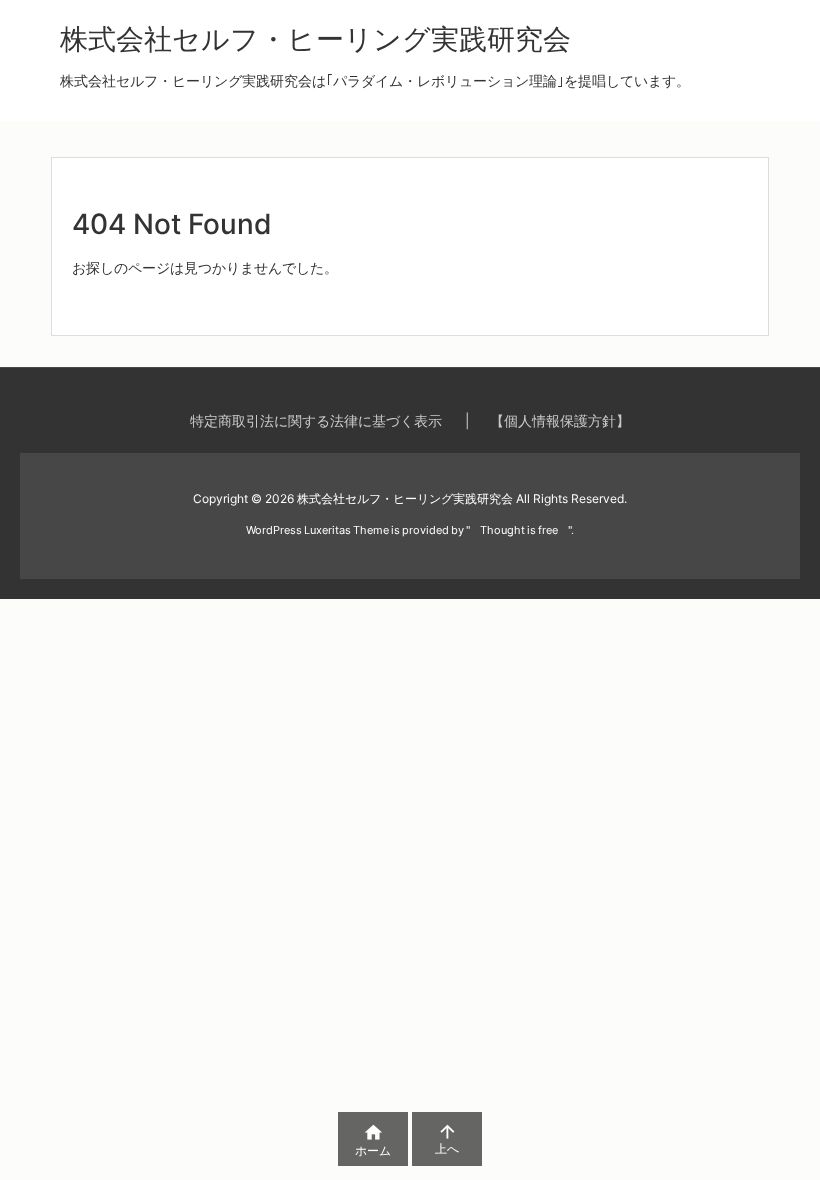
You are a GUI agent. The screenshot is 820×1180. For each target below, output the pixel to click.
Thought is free (519, 530)
